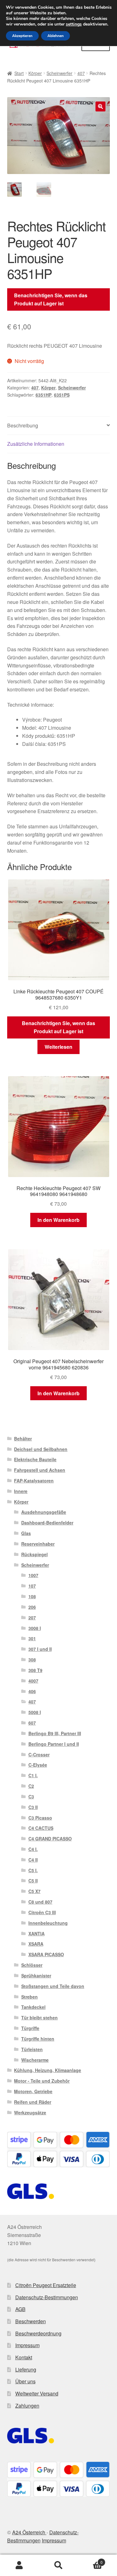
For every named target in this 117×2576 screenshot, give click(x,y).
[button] (100, 106)
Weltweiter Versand (37, 2393)
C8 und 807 (40, 1902)
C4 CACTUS (41, 1828)
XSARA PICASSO (46, 1954)
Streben (29, 1997)
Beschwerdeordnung (38, 2333)
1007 (33, 1575)
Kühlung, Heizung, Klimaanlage (48, 2070)
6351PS (62, 395)
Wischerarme (35, 2060)
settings (74, 24)
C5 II (33, 1881)
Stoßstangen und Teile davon (53, 1986)
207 (32, 1618)
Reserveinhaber (38, 1544)
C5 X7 (34, 1891)
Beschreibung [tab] (23, 425)
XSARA (36, 1944)
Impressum (27, 2345)
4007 (33, 1681)
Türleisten (32, 2049)
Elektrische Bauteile (35, 1459)
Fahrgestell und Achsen (40, 1470)
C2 (31, 1786)
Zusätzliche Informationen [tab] (36, 444)
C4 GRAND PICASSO (50, 1839)
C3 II (33, 1807)
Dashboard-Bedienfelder (47, 1523)
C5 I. (33, 1870)
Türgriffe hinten (38, 2039)
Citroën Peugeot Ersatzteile (46, 2285)
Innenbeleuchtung (48, 1923)
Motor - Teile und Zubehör (42, 2081)
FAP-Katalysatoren (34, 1481)
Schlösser (32, 1965)
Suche (58, 2565)
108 (32, 1596)
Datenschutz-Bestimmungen (47, 2297)
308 (32, 1660)
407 (81, 73)
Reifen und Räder (33, 2102)
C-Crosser (39, 1754)
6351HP (44, 395)
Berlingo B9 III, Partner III (55, 1733)
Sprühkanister (36, 1976)
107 (32, 1586)
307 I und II (40, 1649)
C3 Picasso (40, 1818)
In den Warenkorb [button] (58, 1220)
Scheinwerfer (59, 73)
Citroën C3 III (42, 1912)
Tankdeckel (33, 2007)
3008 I (35, 1628)
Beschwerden (31, 2321)
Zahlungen (27, 2406)
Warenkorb (90, 2560)
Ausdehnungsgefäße (44, 1512)
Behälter (23, 1439)
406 (32, 1691)
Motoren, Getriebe (33, 2091)
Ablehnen (56, 36)
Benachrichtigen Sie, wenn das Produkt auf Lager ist (51, 299)
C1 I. (33, 1775)
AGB (20, 2309)
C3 (31, 1797)
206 (32, 1607)
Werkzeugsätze (30, 2112)
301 (32, 1638)
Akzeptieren (22, 36)
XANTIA (37, 1933)
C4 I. (33, 1849)
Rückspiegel (34, 1554)
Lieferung (26, 2369)
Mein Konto (19, 2565)
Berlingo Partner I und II (54, 1744)
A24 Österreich (29, 2532)
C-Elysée (38, 1765)
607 (32, 1723)
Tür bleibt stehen (39, 2018)
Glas (26, 1533)
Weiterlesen (58, 1047)
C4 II (33, 1860)
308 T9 (35, 1670)
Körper (35, 73)
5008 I (35, 1712)
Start (19, 73)
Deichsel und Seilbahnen (41, 1449)
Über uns (25, 2381)
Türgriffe (30, 2028)
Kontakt (24, 2357)
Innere (21, 1491)
